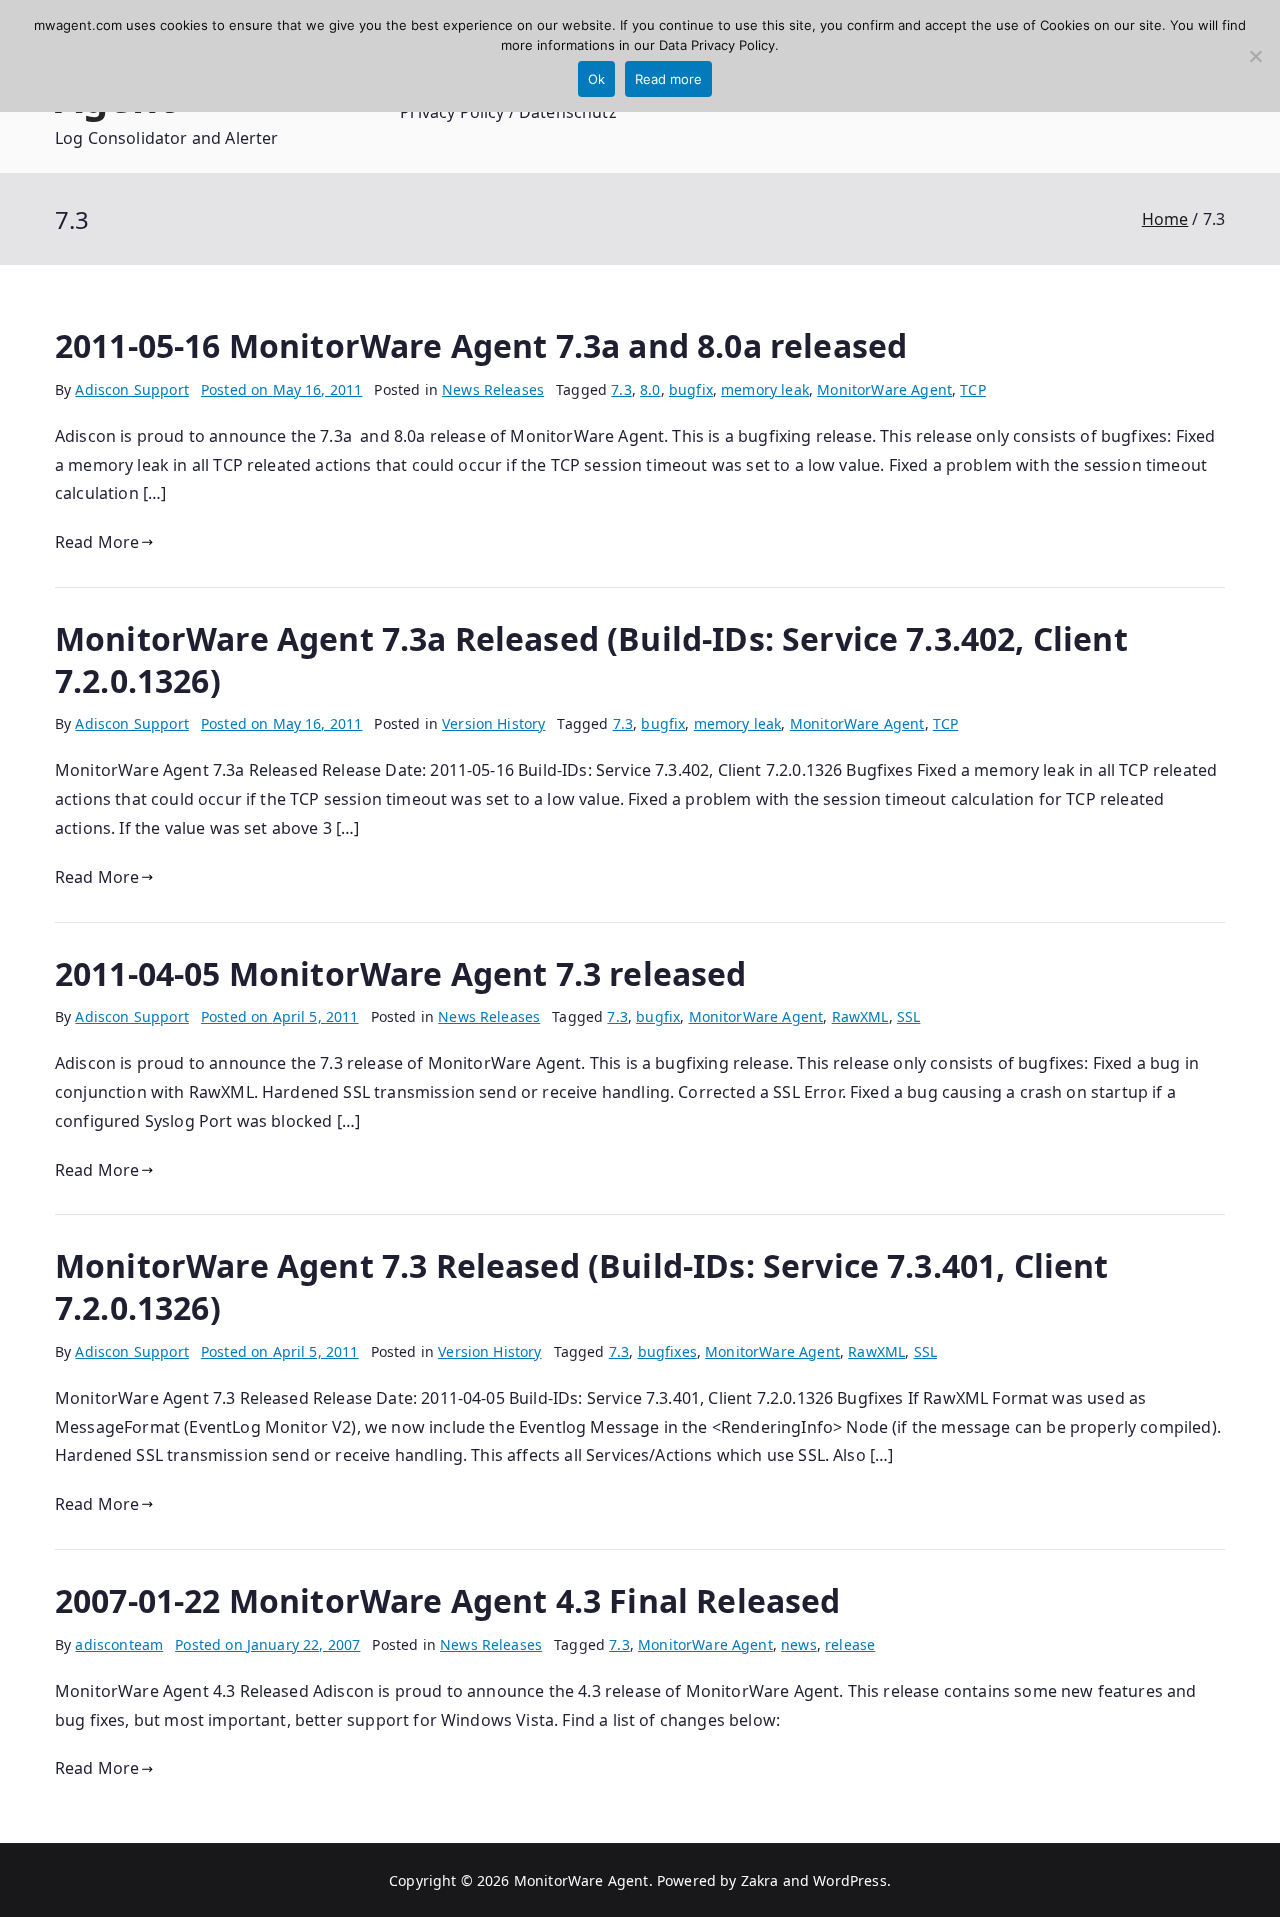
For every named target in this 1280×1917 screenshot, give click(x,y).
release (850, 1644)
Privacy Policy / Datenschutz (508, 112)
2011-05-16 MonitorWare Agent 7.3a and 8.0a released (481, 345)
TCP (972, 389)
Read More (97, 542)
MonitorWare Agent (884, 389)
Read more (668, 79)
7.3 (621, 389)
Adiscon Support (131, 389)
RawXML (860, 1016)
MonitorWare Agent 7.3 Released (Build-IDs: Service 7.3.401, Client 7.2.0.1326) (582, 1286)
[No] (1255, 56)
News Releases (493, 389)
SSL (908, 1016)
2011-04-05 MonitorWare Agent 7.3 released (401, 973)
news (799, 1644)
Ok (596, 79)
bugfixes (667, 1351)
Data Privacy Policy (717, 45)
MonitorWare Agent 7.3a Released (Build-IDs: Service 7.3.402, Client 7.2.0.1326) (591, 659)
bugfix (691, 389)
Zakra (760, 1880)
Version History (493, 723)
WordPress (849, 1880)
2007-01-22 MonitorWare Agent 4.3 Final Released (448, 1600)
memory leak (765, 389)
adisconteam (119, 1644)
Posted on (282, 389)
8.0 (650, 389)
